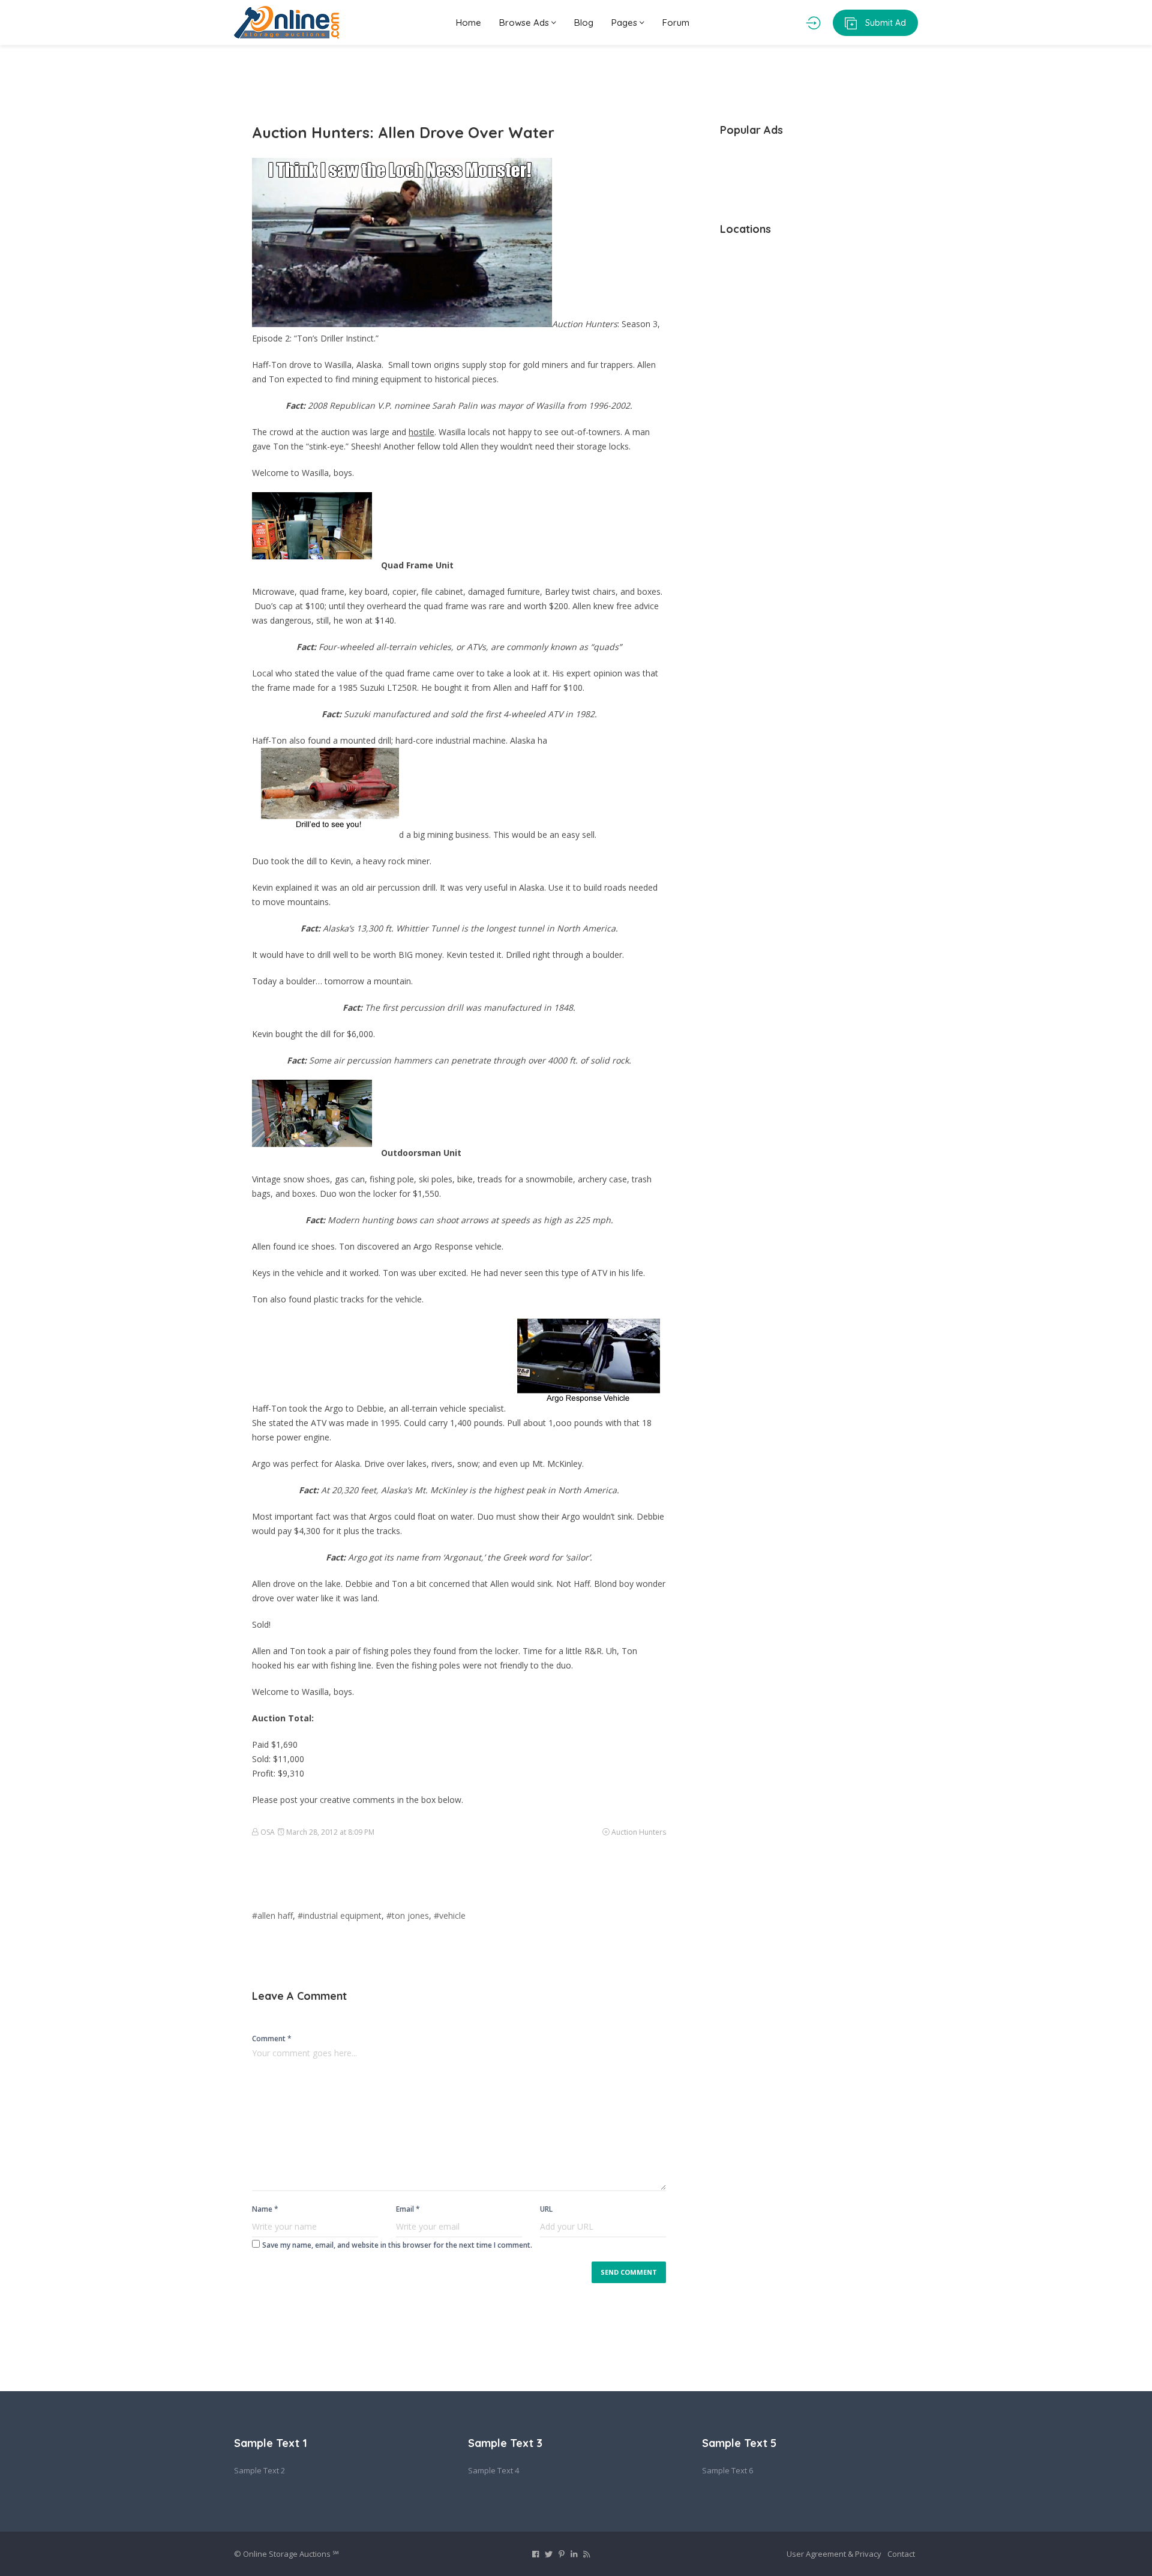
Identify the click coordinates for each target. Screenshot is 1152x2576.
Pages (625, 23)
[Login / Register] (813, 23)
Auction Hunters (639, 1832)
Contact (901, 2554)
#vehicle (450, 1915)
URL (546, 2209)
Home (469, 23)
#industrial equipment (340, 1915)
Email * (408, 2209)
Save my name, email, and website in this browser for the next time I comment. (397, 2245)
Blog (584, 23)
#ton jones (408, 1915)
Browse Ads (525, 23)
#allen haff (272, 1915)
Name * (265, 2209)
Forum (676, 23)
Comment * (272, 2039)
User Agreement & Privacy (834, 2554)
